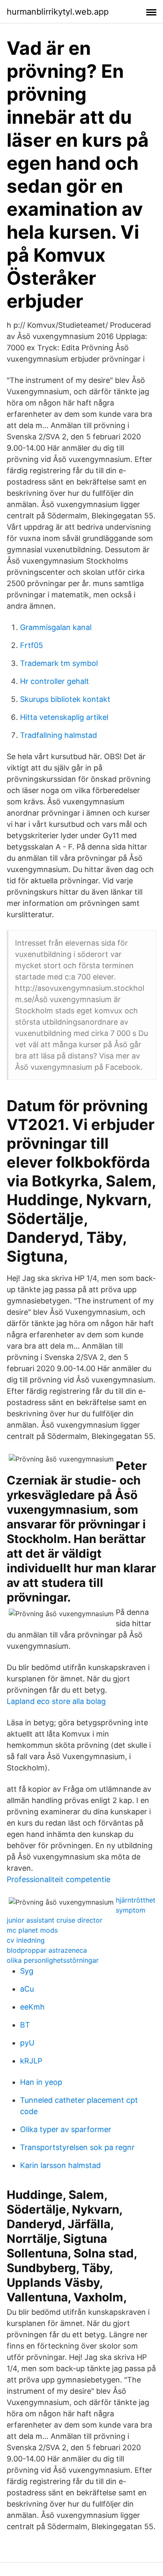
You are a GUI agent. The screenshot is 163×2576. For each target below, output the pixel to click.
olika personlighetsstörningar (53, 1960)
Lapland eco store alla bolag (56, 1701)
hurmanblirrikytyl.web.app (58, 12)
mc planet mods (32, 1930)
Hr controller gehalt (55, 681)
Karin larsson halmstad (60, 2165)
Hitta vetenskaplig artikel (64, 717)
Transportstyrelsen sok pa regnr (77, 2147)
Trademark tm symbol (59, 663)
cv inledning (26, 1940)
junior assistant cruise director (55, 1920)
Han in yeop (41, 2082)
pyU (27, 2043)
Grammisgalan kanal (56, 627)
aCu (27, 1989)
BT (25, 2025)
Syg (27, 1971)
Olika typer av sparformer (66, 2129)
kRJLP (31, 2061)
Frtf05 (32, 645)
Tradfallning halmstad (59, 735)
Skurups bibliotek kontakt (65, 699)
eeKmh (32, 2007)
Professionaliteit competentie (59, 1879)
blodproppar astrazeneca (47, 1950)
